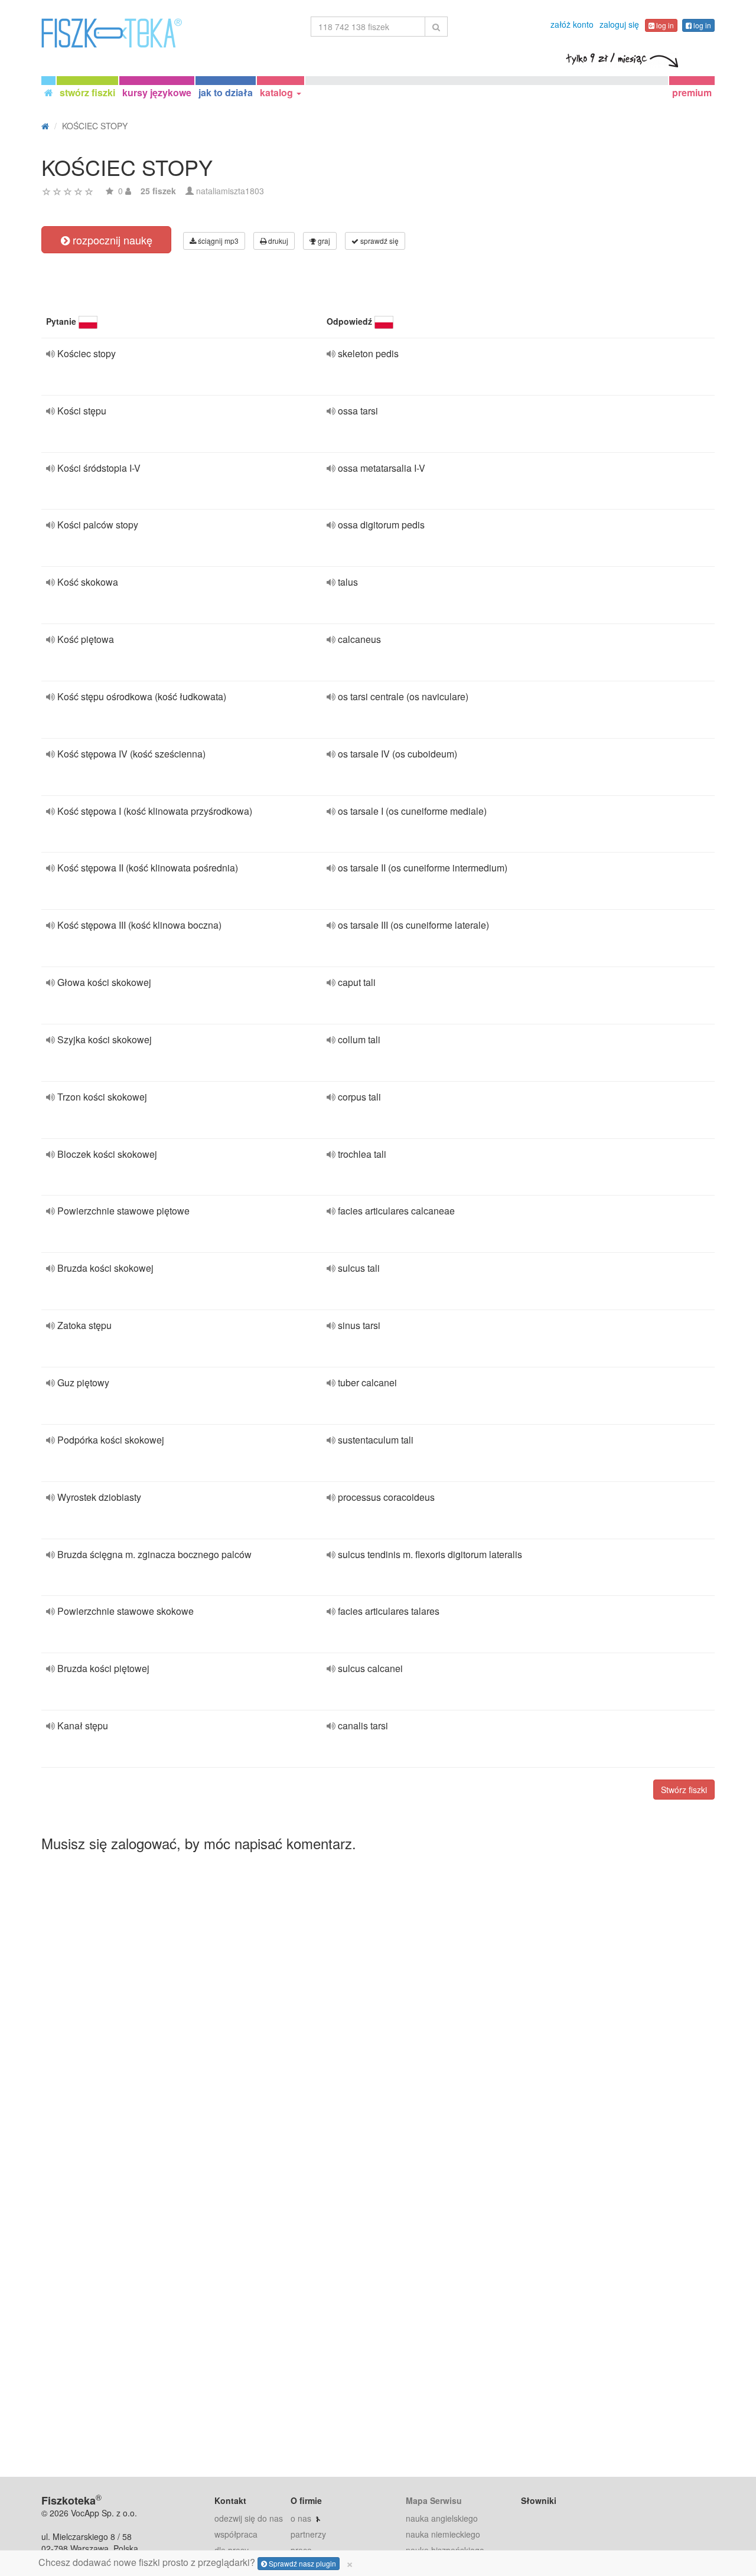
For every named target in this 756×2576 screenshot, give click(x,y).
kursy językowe (157, 92)
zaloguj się (619, 24)
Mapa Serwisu (434, 2500)
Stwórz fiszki (684, 1790)
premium (692, 92)
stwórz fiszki (87, 92)
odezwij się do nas (249, 2518)
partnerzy (308, 2534)
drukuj (277, 241)
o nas (301, 2518)
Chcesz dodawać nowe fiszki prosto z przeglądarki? (196, 2562)
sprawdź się (379, 241)
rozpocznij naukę (111, 240)
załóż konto (572, 24)
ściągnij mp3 (217, 241)
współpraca (236, 2534)
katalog (278, 92)
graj (323, 241)
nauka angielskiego (442, 2518)
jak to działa (226, 92)
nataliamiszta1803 (230, 191)
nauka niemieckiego (443, 2534)
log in (664, 25)
